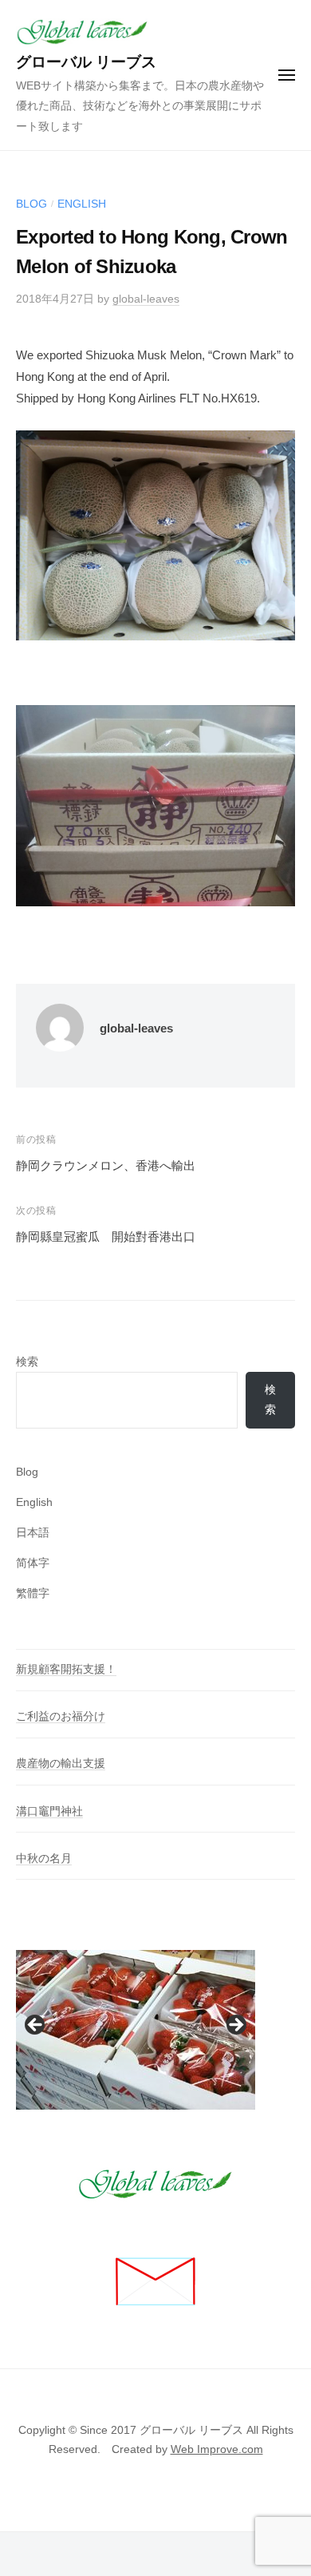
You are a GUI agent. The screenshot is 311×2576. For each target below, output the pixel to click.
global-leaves (146, 299)
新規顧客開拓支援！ (66, 1669)
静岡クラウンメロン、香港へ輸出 (106, 1165)
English (82, 204)
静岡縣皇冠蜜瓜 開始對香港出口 (106, 1236)
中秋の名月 (44, 1859)
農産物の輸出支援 (61, 1764)
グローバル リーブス (86, 62)
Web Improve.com (217, 2449)
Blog (31, 204)
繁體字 (33, 1593)
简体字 (33, 1563)
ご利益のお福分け (61, 1716)
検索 (27, 1362)
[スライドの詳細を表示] (136, 2030)
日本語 (33, 1533)
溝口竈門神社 (49, 1811)
